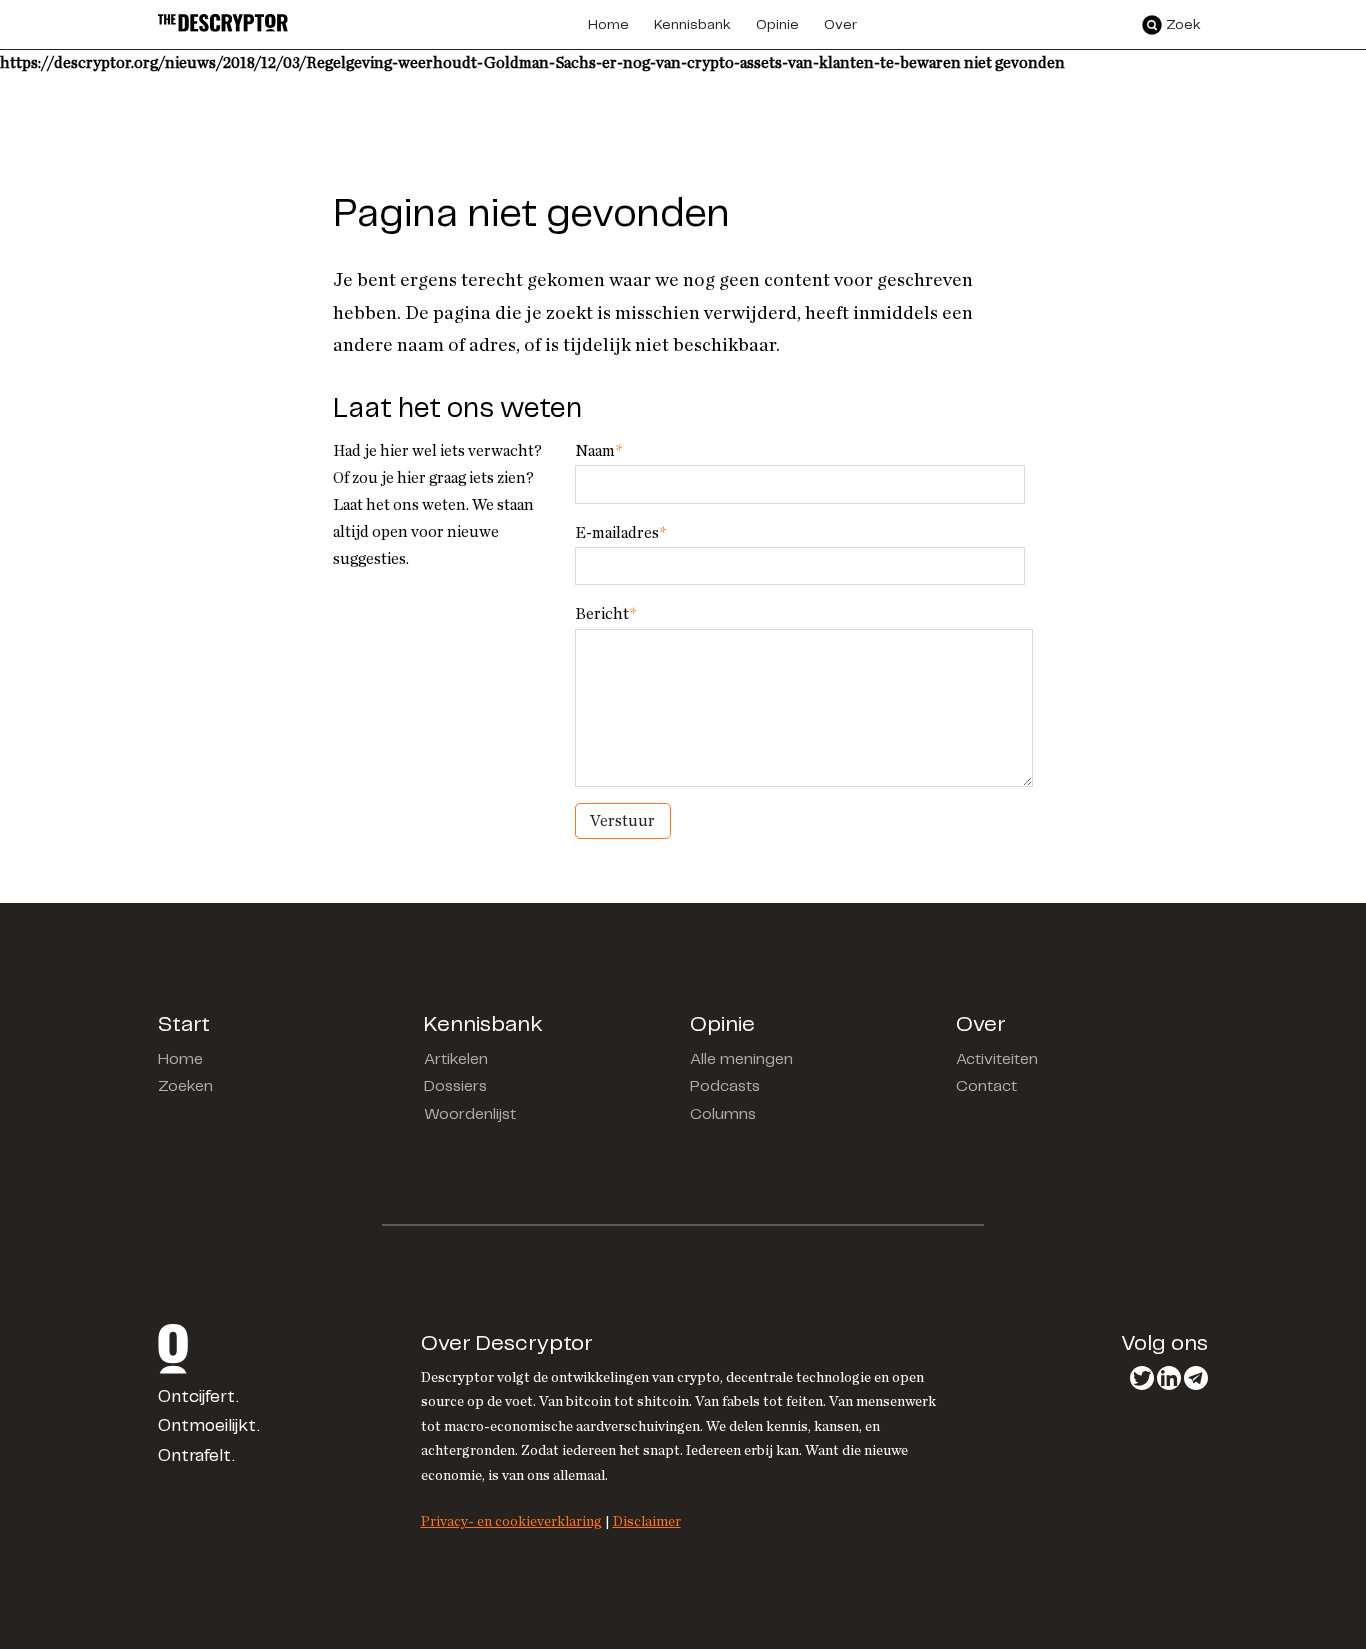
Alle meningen (741, 1059)
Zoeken (185, 1086)
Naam (598, 451)
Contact (986, 1086)
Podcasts (725, 1086)
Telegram (1196, 1378)
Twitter (1142, 1378)
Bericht (605, 614)
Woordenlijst (470, 1114)
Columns (723, 1114)
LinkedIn (1169, 1378)
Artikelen (456, 1059)
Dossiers (455, 1086)
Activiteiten (997, 1059)
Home (180, 1059)
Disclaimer (647, 1521)
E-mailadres (620, 533)
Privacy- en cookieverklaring (511, 1521)
